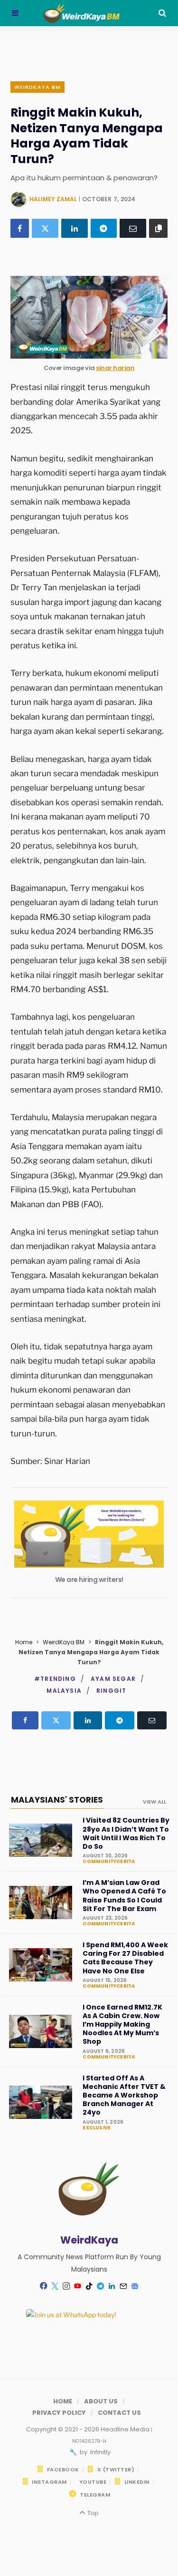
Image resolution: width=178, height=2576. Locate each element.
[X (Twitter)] (45, 228)
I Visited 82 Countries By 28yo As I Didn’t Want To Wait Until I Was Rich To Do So (126, 1833)
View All (155, 1802)
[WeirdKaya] (89, 13)
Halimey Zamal (53, 199)
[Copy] (158, 228)
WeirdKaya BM (37, 87)
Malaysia (64, 1691)
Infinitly (100, 2452)
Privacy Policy (59, 2413)
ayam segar (113, 1679)
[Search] (162, 13)
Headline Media (126, 2429)
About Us (101, 2401)
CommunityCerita (109, 1862)
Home (24, 1642)
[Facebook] (20, 228)
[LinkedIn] (75, 228)
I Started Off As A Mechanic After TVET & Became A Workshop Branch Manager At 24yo (124, 2095)
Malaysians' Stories (57, 1800)
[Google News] (135, 2286)
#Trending (55, 1679)
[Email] (133, 228)
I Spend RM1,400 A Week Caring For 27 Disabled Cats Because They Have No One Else (125, 1958)
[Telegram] (104, 228)
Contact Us (119, 2413)
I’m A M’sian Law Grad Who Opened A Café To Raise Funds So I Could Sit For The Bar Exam (124, 1896)
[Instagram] (66, 2286)
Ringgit (111, 1691)
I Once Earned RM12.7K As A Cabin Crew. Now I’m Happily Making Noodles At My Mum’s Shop (122, 2025)
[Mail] (123, 2286)
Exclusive (97, 2128)
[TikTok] (89, 2286)
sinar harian (115, 368)
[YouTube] (78, 2286)
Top (92, 2513)
